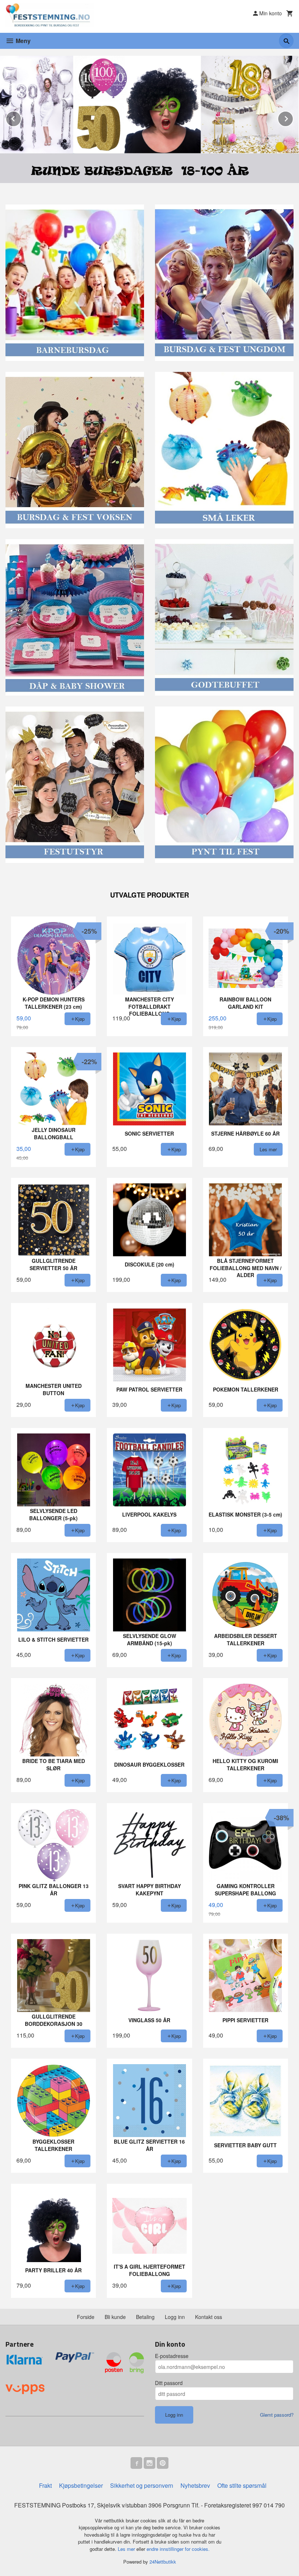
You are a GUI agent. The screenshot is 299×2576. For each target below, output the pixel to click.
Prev (21, 118)
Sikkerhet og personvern (142, 2485)
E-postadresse (172, 2356)
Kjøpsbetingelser (81, 2485)
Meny (22, 41)
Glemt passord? (277, 2415)
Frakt (45, 2485)
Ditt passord (169, 2383)
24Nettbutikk (163, 2562)
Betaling (145, 2317)
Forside (86, 2317)
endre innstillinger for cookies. (178, 2549)
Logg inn (175, 2317)
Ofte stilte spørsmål (242, 2485)
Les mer (127, 2549)
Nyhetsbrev (195, 2485)
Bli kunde (115, 2317)
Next (293, 118)
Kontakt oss (209, 2317)
